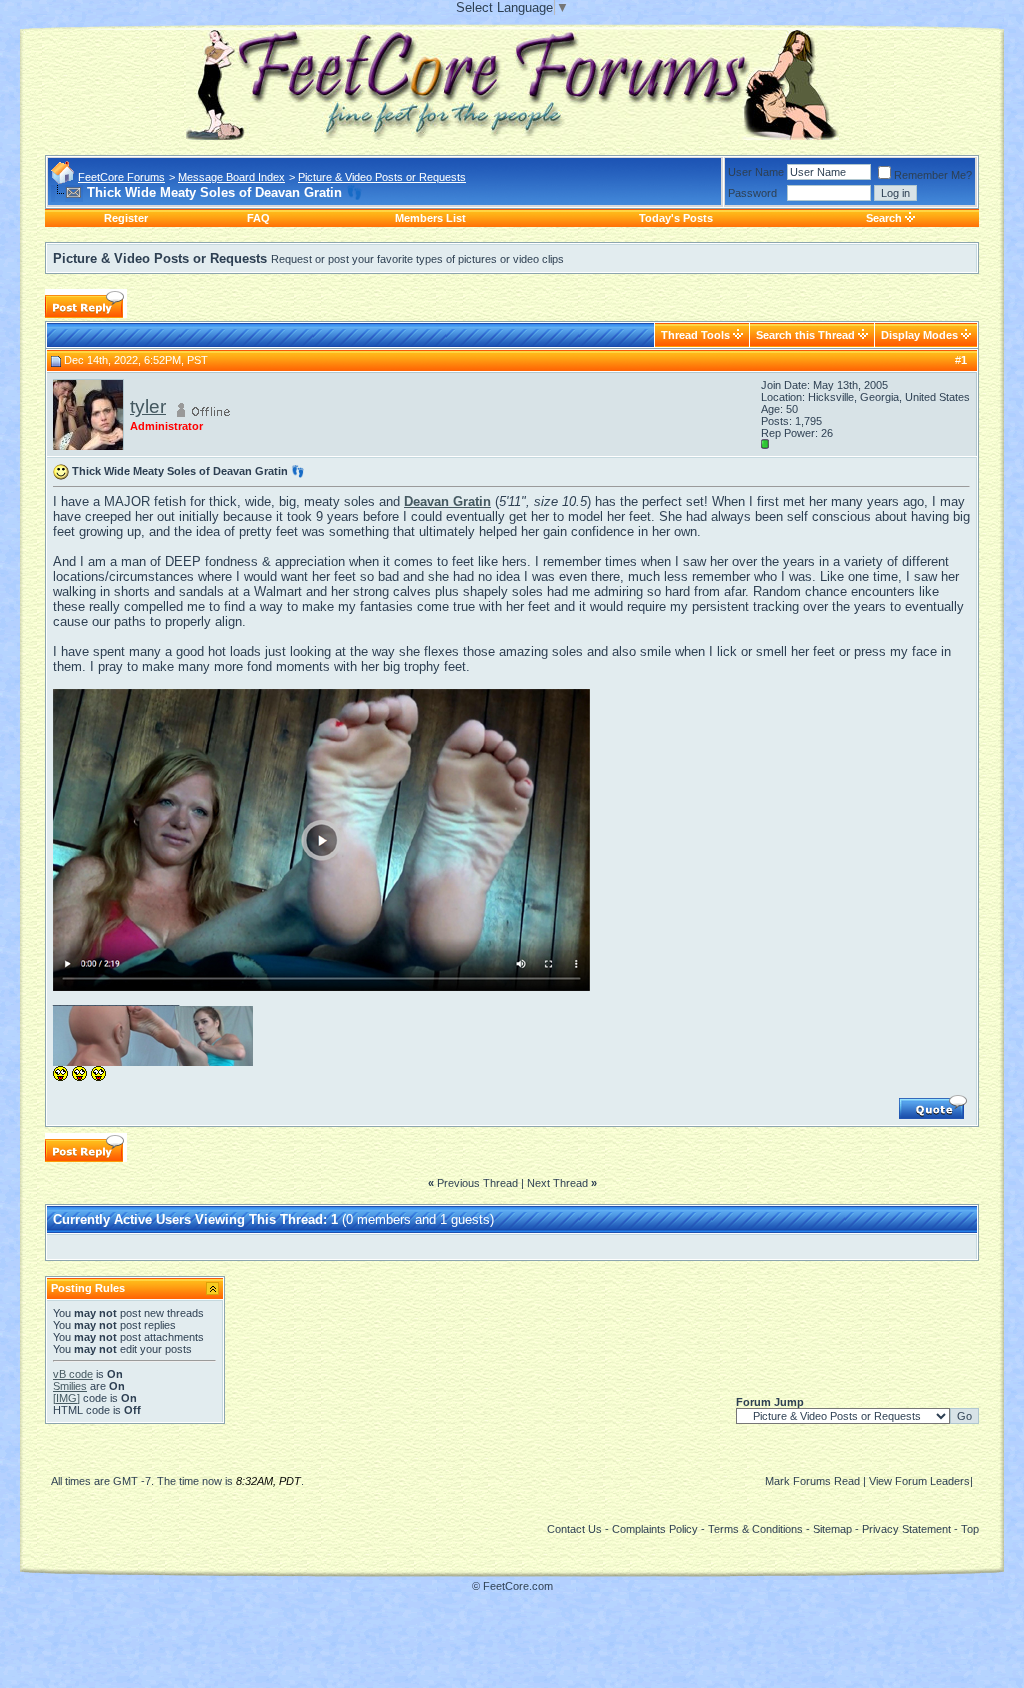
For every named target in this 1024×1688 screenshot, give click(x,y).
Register (126, 218)
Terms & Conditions (755, 1529)
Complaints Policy (655, 1529)
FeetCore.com (518, 1586)
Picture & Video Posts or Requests (382, 177)
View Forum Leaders (919, 1481)
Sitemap (832, 1529)
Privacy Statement (906, 1529)
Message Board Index (231, 177)
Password (752, 193)
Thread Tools (695, 335)
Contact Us (574, 1529)
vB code (73, 1374)
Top (970, 1529)
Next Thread (557, 1183)
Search (884, 218)
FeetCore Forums (121, 177)
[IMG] (66, 1398)
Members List (430, 218)
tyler (148, 406)
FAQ (258, 218)
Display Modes (919, 335)
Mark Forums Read (812, 1481)
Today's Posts (676, 218)
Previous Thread (477, 1183)
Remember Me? (933, 175)
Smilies (70, 1386)
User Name (756, 172)
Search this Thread (805, 335)
